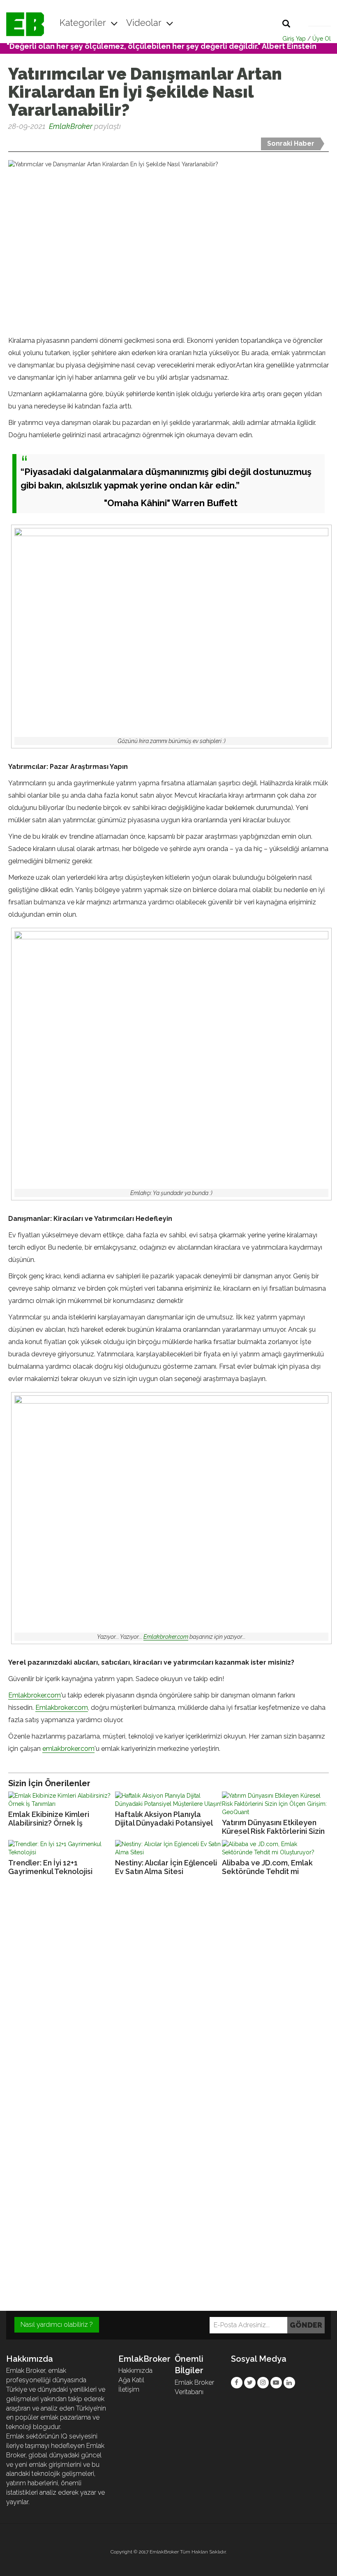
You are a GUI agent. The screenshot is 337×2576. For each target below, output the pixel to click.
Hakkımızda (135, 2371)
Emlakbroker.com (166, 1637)
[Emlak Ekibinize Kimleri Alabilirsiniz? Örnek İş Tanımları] (62, 1800)
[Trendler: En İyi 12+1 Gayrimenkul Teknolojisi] (62, 1848)
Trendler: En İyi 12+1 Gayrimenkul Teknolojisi (50, 1867)
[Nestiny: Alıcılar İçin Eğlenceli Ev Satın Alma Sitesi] (168, 1848)
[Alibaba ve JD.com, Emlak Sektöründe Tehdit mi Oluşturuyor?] (275, 1848)
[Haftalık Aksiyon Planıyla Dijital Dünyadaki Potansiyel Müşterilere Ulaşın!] (168, 1800)
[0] (9, 142)
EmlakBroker (71, 126)
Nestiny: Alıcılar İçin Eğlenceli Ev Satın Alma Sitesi (166, 1867)
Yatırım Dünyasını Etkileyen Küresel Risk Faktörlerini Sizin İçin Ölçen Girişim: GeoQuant (273, 1827)
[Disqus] (168, 1994)
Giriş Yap (294, 39)
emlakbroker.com (68, 1749)
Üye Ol (322, 39)
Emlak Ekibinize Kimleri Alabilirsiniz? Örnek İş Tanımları (49, 1819)
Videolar (145, 23)
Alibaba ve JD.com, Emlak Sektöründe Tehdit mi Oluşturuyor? (267, 1867)
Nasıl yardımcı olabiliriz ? (57, 2325)
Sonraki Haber (291, 143)
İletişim (129, 2389)
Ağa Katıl (131, 2380)
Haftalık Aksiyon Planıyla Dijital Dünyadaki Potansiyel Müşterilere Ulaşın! (164, 1819)
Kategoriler (84, 23)
